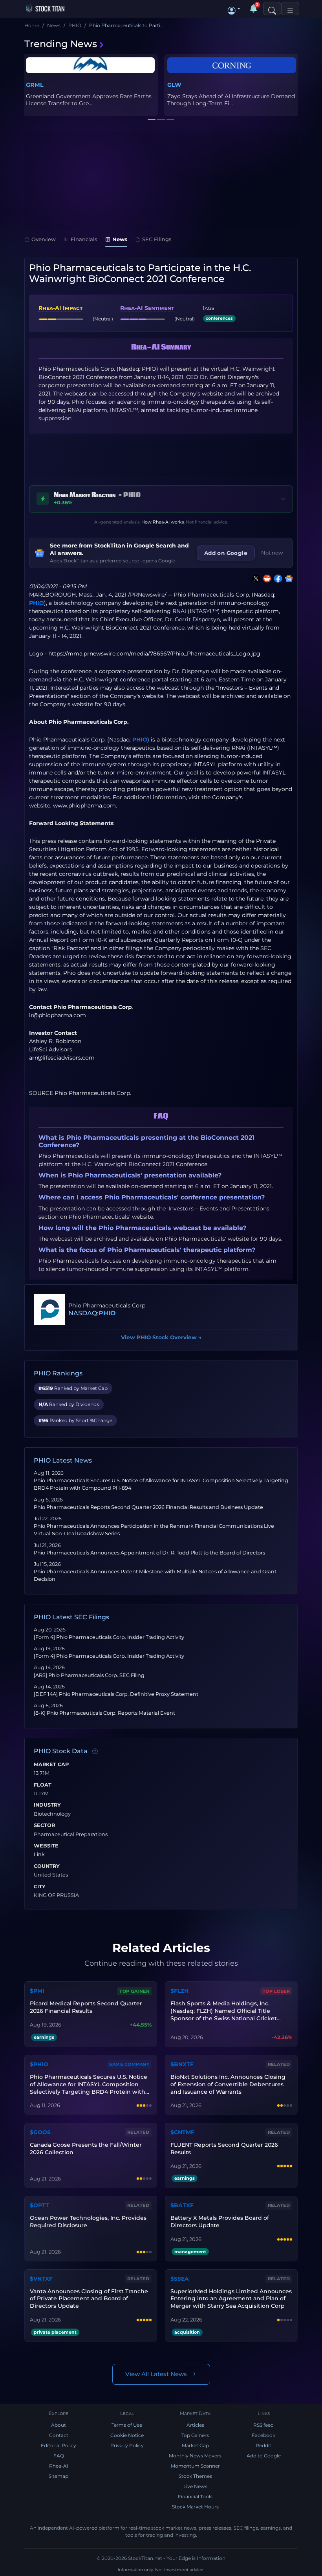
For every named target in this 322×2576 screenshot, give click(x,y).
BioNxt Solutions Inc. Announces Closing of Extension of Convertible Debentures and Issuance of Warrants (228, 2084)
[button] (234, 9)
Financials (84, 239)
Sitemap (59, 2476)
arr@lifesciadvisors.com (62, 1058)
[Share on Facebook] (276, 579)
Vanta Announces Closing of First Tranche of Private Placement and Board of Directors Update (89, 2299)
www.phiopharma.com (84, 806)
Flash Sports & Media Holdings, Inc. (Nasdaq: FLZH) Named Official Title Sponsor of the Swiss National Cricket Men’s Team (224, 2011)
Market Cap (51, 1765)
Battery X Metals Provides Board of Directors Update (220, 2222)
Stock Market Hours (195, 2507)
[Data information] (95, 1751)
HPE (32, 85)
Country (47, 1866)
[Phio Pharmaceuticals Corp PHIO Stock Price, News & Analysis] (49, 1309)
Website (46, 1846)
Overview (44, 239)
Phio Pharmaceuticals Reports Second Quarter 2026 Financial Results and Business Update (148, 1507)
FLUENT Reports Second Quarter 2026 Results (224, 2148)
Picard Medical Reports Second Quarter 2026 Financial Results (86, 2007)
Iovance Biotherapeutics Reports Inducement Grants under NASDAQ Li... (230, 100)
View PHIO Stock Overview (161, 1337)
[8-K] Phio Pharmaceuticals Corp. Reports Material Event (104, 1713)
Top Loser (276, 1991)
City (40, 1887)
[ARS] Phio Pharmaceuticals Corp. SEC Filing (89, 1675)
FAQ (59, 2456)
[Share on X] (254, 579)
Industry (47, 1805)
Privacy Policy (127, 2445)
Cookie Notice (127, 2435)
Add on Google (226, 553)
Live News (195, 2486)
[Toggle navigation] (290, 9)
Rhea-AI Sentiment (147, 308)
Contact (59, 2435)
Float (43, 1785)
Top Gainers (195, 2435)
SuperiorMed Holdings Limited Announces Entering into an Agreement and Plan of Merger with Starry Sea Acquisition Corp (231, 2299)
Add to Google (264, 2456)
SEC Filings (157, 239)
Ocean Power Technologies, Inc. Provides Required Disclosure (88, 2222)
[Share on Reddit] (265, 579)
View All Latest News (156, 2374)
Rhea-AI (59, 2466)
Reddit (263, 2445)
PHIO (37, 603)
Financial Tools (195, 2496)
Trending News (61, 44)
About (59, 2425)
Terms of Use (127, 2425)
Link (39, 1855)
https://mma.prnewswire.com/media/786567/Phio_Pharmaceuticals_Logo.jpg (154, 654)
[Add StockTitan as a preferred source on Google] (287, 579)
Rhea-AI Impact (60, 308)
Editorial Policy (59, 2445)
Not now (272, 553)
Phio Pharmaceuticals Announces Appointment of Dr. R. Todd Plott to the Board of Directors (149, 1553)
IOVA (175, 85)
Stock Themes (195, 2476)
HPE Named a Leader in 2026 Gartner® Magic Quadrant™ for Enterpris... (89, 100)
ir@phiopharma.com (58, 1015)
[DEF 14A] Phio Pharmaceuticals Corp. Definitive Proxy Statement (116, 1694)
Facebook (263, 2435)
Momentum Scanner (195, 2466)
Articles (195, 2425)
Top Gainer (134, 1991)
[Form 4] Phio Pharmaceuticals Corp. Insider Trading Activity (109, 1637)
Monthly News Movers (195, 2456)
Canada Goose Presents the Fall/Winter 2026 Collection (86, 2148)
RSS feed (263, 2425)
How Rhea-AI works (163, 522)
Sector (44, 1825)
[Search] (272, 9)
